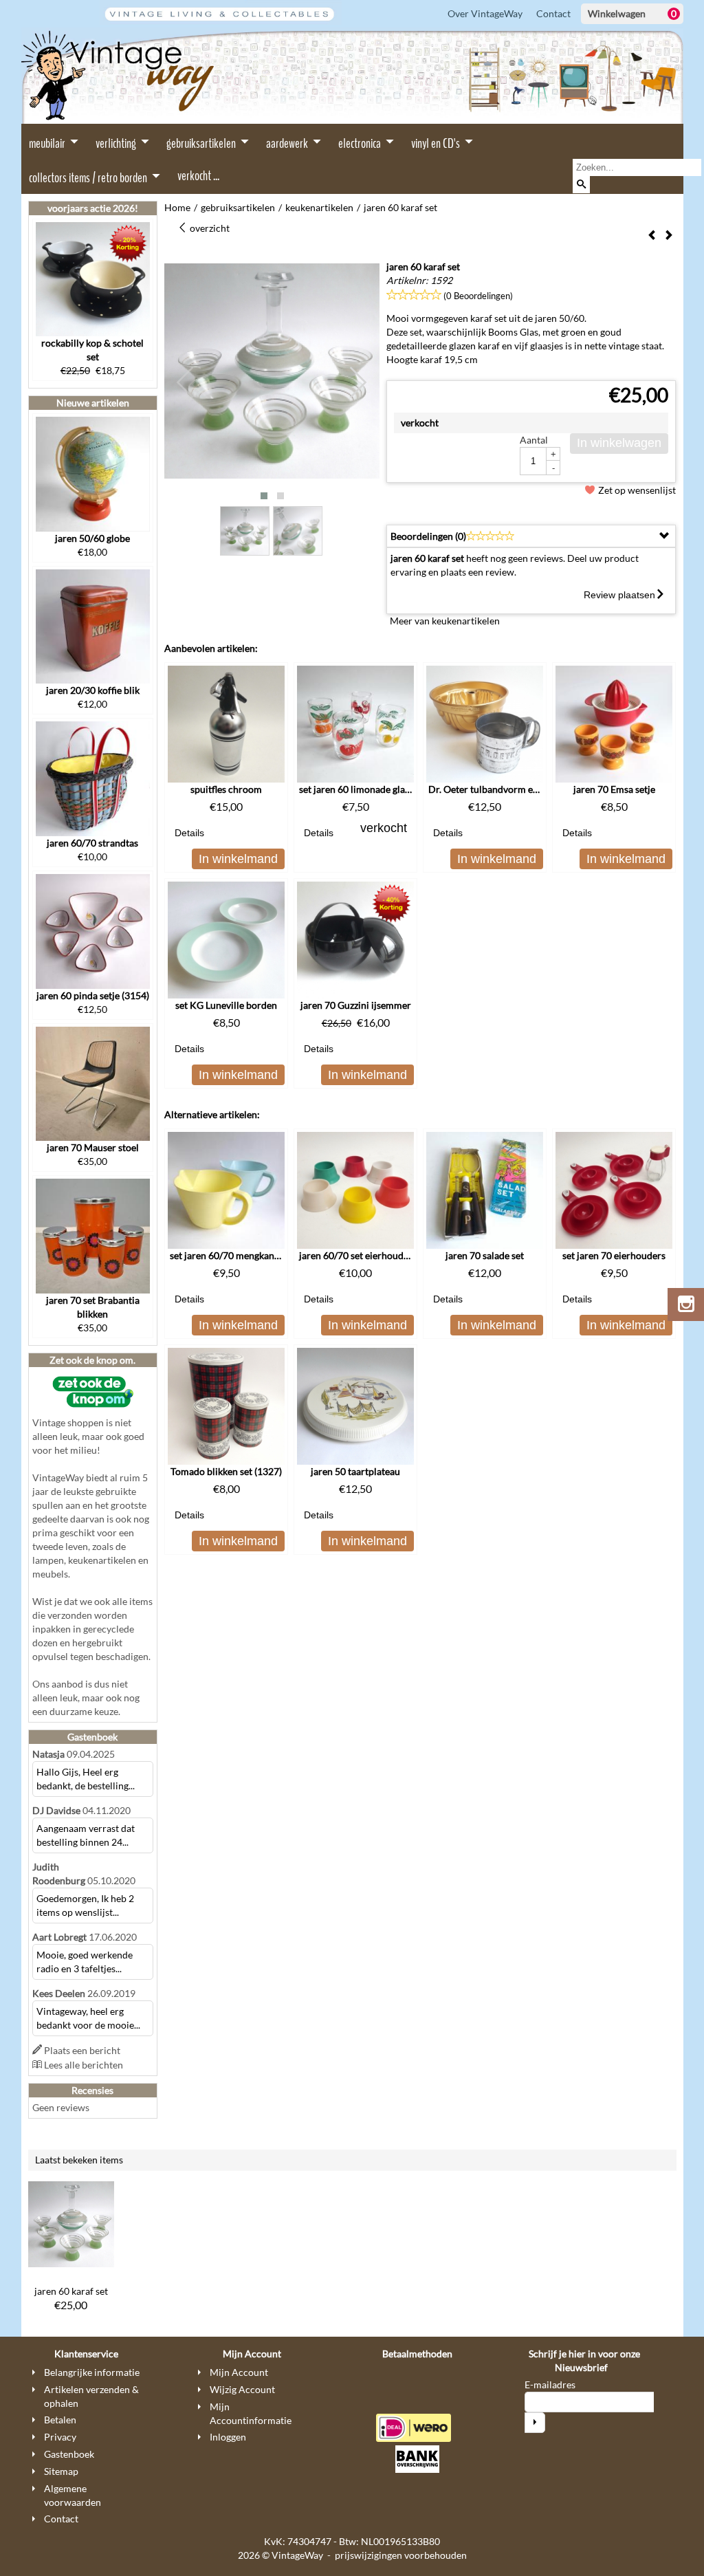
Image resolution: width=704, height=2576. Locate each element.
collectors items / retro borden (89, 178)
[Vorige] (652, 236)
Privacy (60, 2437)
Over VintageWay (485, 13)
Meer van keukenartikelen (445, 621)
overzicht (209, 228)
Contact (553, 13)
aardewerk (288, 143)
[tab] (531, 536)
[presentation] (186, 383)
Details (189, 833)
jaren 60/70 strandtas (92, 843)
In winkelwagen (619, 443)
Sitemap (61, 2471)
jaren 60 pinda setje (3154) (93, 995)
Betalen (60, 2420)
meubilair (48, 143)
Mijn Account (239, 2372)
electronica (361, 143)
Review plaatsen (619, 595)
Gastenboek (69, 2454)
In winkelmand (238, 859)
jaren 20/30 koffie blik (93, 690)
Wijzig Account (242, 2389)
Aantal (534, 440)
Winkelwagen (617, 13)
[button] (264, 496)
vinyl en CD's (437, 143)
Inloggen (228, 2437)
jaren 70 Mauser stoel (93, 1147)
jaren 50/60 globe (92, 538)
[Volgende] (669, 236)
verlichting (117, 143)
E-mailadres (550, 2384)
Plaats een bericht (82, 2050)
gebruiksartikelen (202, 143)
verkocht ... (198, 176)
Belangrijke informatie (92, 2372)
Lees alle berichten (84, 2065)
